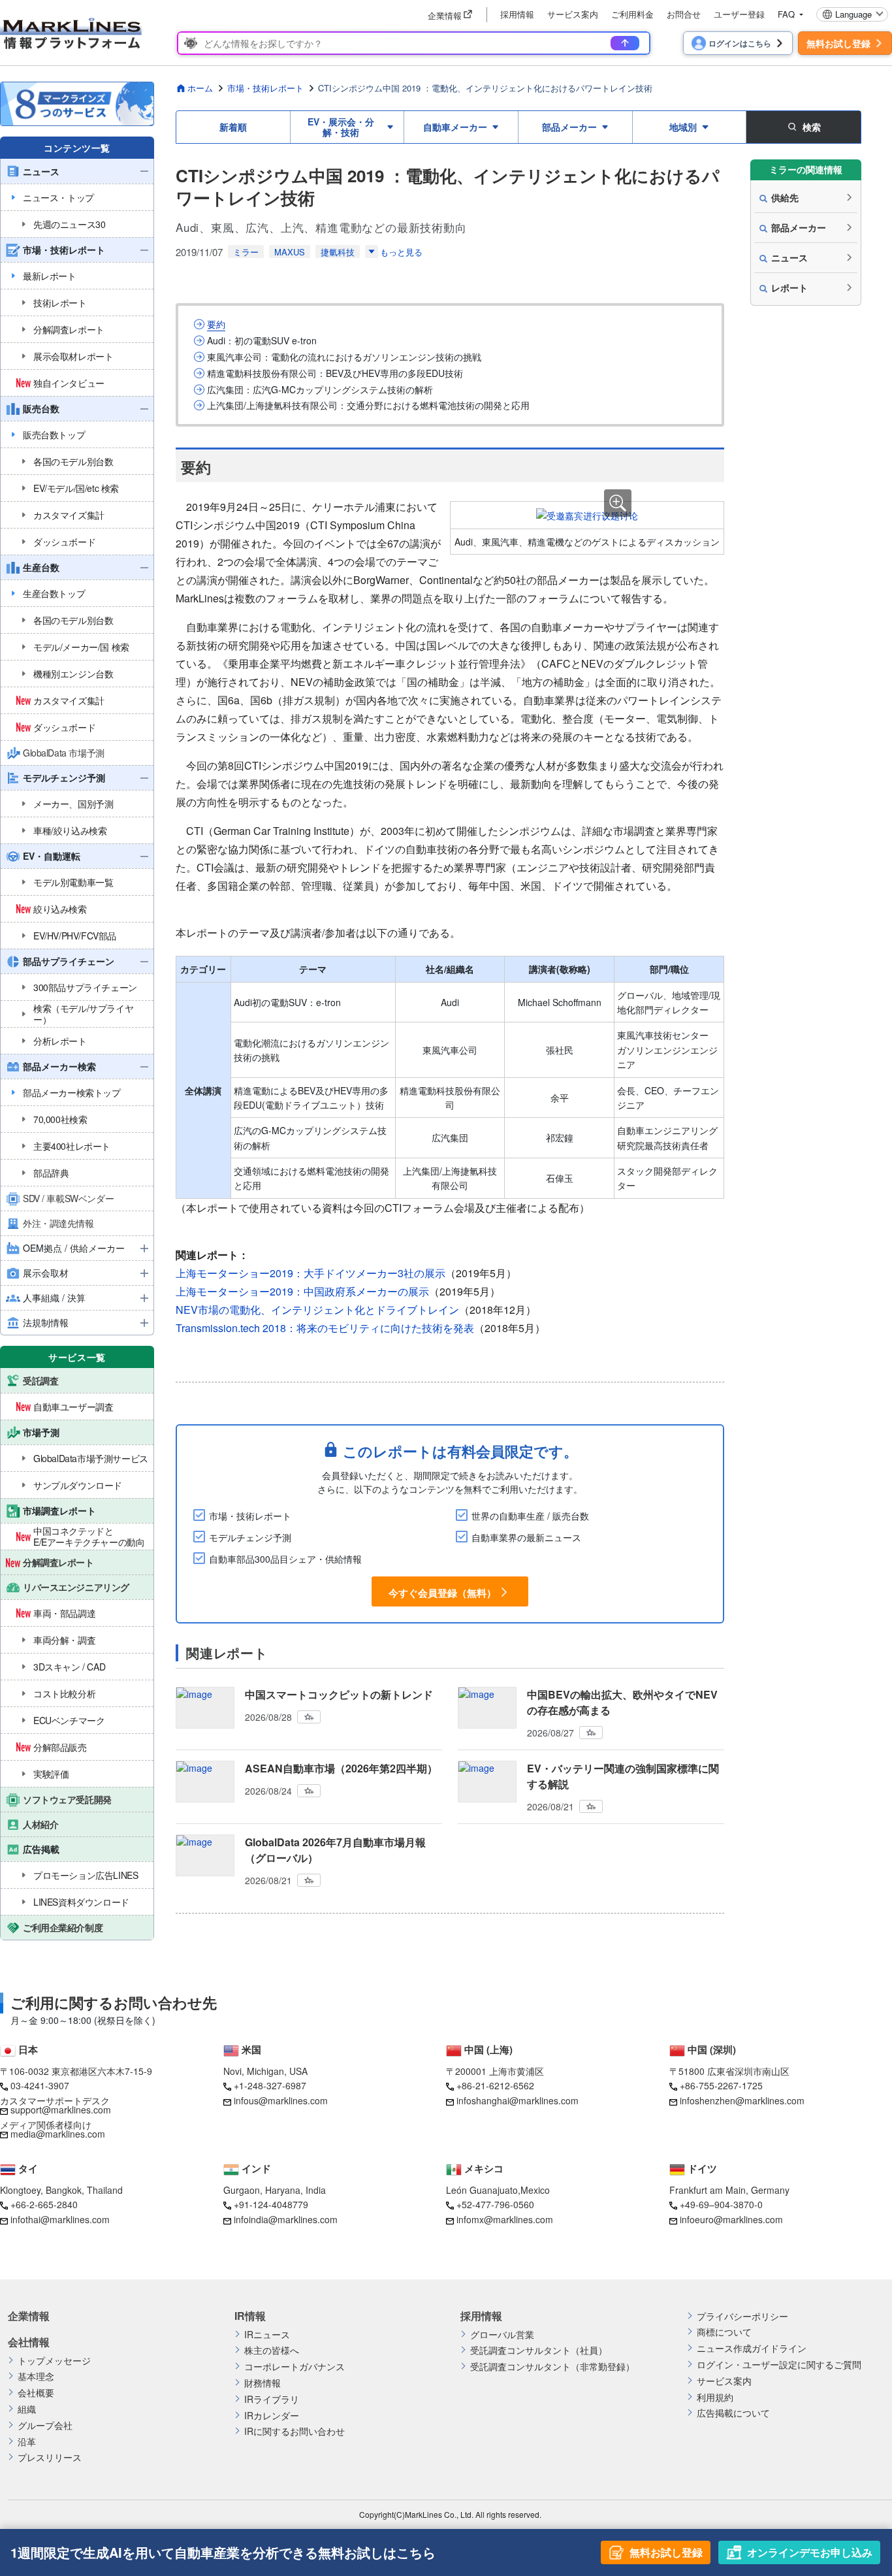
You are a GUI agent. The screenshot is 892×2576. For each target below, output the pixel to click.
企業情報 (29, 2316)
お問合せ (684, 14)
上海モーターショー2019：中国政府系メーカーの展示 (302, 1291)
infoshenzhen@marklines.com (742, 2100)
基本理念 (36, 2376)
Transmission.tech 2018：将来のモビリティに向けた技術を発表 (325, 1328)
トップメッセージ (54, 2361)
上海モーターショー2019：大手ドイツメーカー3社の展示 (311, 1273)
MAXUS (290, 252)
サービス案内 (573, 14)
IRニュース (267, 2335)
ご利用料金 (632, 14)
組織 (27, 2409)
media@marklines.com (58, 2134)
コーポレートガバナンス (295, 2367)
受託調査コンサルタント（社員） (539, 2350)
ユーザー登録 (739, 14)
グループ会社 (45, 2425)
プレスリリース (50, 2457)
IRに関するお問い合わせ (295, 2431)
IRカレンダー (272, 2416)
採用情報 (517, 14)
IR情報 (250, 2316)
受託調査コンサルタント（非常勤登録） (552, 2367)
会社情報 (29, 2342)
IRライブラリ (272, 2399)
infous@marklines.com (281, 2100)
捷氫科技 (338, 252)
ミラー (246, 252)
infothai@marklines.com (60, 2219)
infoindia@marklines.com (286, 2219)
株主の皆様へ (272, 2350)
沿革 (27, 2442)
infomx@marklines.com (505, 2219)
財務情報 (263, 2383)
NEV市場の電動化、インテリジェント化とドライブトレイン (317, 1310)
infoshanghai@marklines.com (518, 2100)
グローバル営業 (502, 2335)
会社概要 (36, 2393)
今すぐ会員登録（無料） (442, 1592)
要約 (216, 324)
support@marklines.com (61, 2110)
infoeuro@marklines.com (731, 2219)
